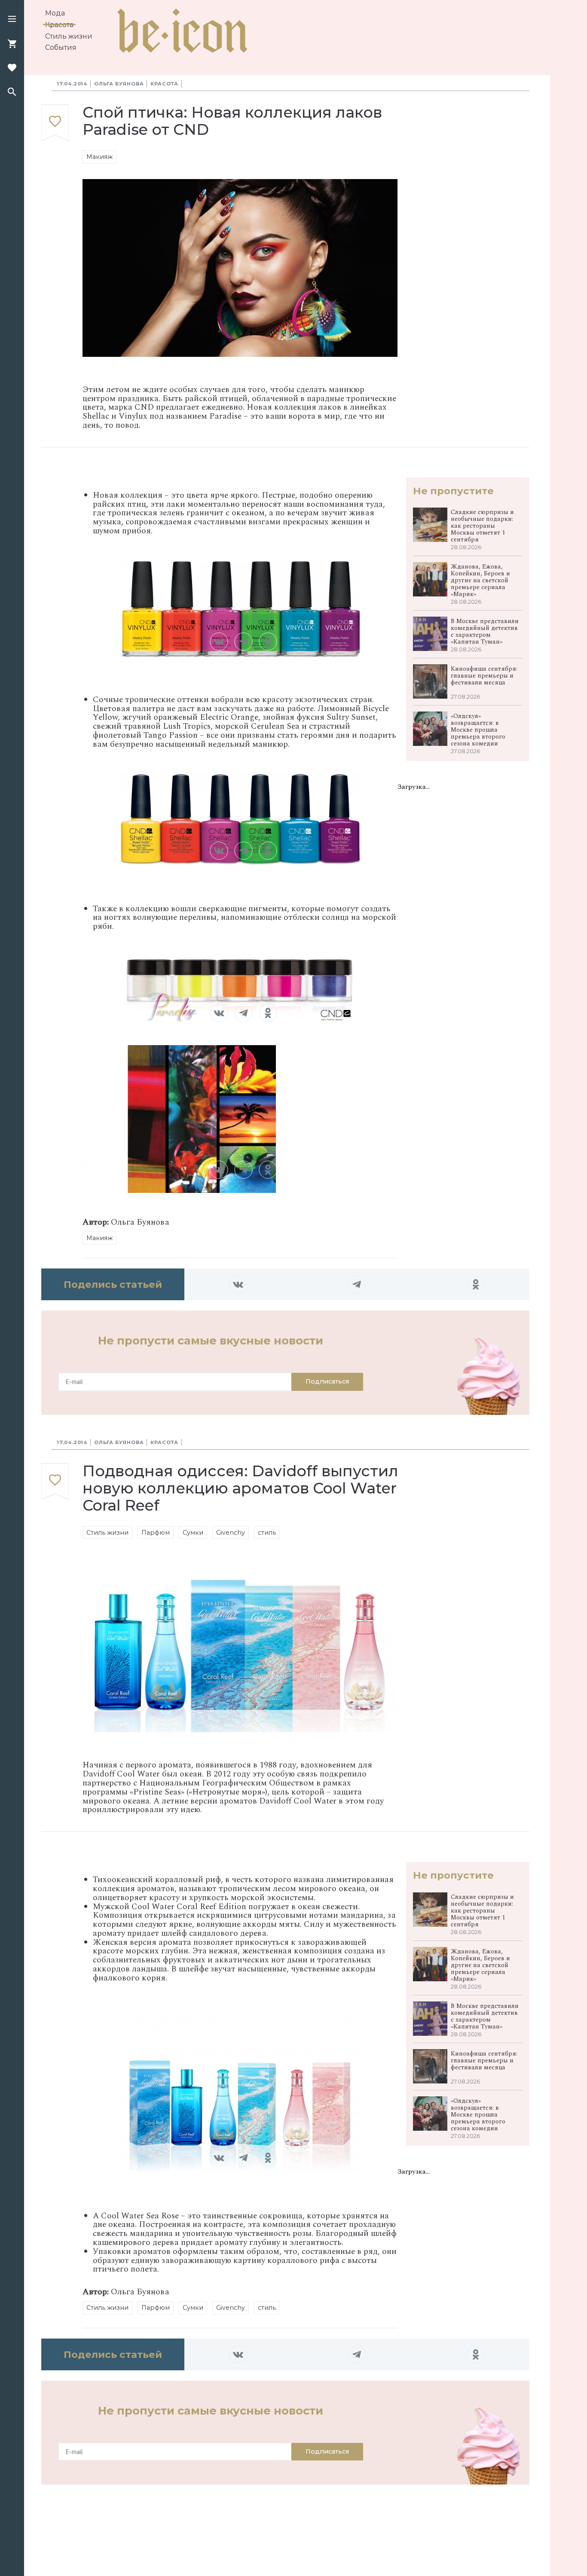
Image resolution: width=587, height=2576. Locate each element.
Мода (55, 13)
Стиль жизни (69, 36)
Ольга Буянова (119, 84)
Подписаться (327, 1381)
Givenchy (231, 1533)
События (61, 47)
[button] (12, 20)
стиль (267, 1533)
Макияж (99, 157)
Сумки (193, 1533)
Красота (59, 25)
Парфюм (156, 1533)
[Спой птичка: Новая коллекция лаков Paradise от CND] (55, 123)
